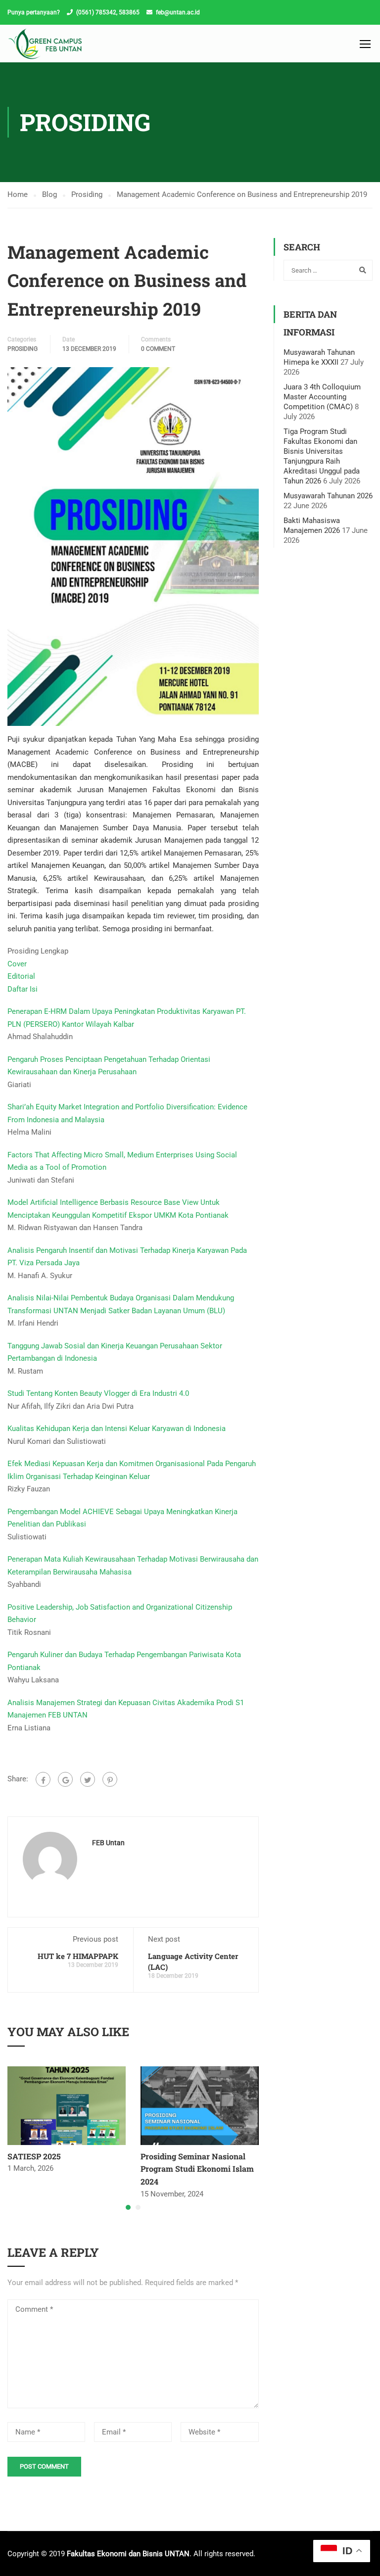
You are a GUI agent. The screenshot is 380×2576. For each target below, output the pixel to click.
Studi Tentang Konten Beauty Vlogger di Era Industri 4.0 (98, 1393)
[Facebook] (43, 1779)
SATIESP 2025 (34, 2156)
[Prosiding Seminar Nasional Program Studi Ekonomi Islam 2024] (200, 2105)
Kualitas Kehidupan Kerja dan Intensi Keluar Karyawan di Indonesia (117, 1429)
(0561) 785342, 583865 (108, 12)
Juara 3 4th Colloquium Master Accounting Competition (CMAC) (322, 397)
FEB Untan (108, 1843)
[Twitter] (88, 1779)
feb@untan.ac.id (178, 12)
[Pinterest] (110, 1779)
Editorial (21, 976)
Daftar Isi (23, 989)
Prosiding (23, 349)
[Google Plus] (65, 1779)
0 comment (158, 349)
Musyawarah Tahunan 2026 (328, 496)
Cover (17, 964)
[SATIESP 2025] (67, 2105)
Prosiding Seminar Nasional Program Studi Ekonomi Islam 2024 (197, 2169)
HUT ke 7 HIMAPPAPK (78, 1956)
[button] (128, 2207)
